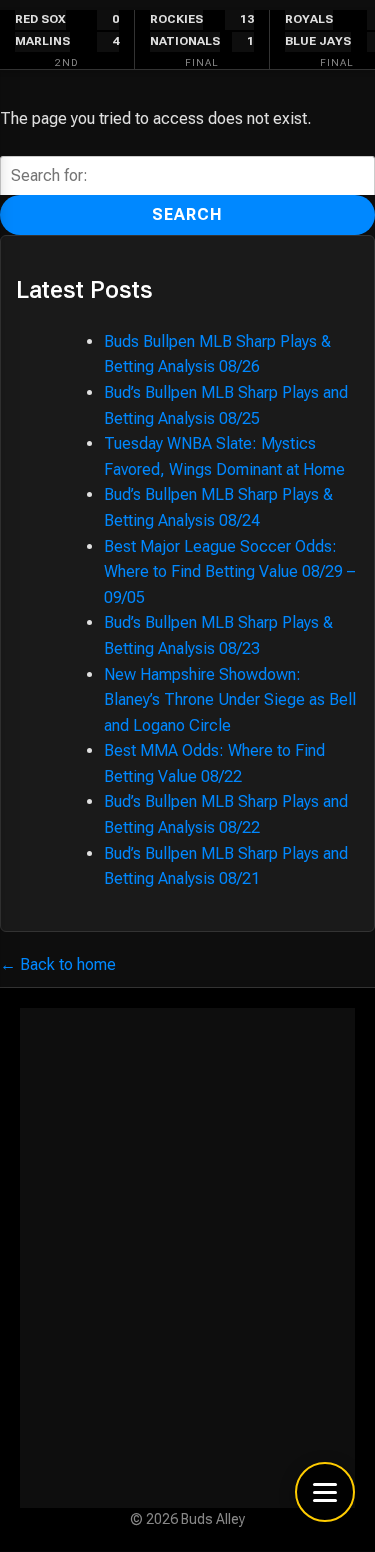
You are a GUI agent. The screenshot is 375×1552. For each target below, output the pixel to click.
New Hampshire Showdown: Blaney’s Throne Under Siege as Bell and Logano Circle (230, 700)
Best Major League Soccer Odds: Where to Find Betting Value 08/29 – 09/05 (229, 572)
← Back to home (58, 964)
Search (187, 214)
